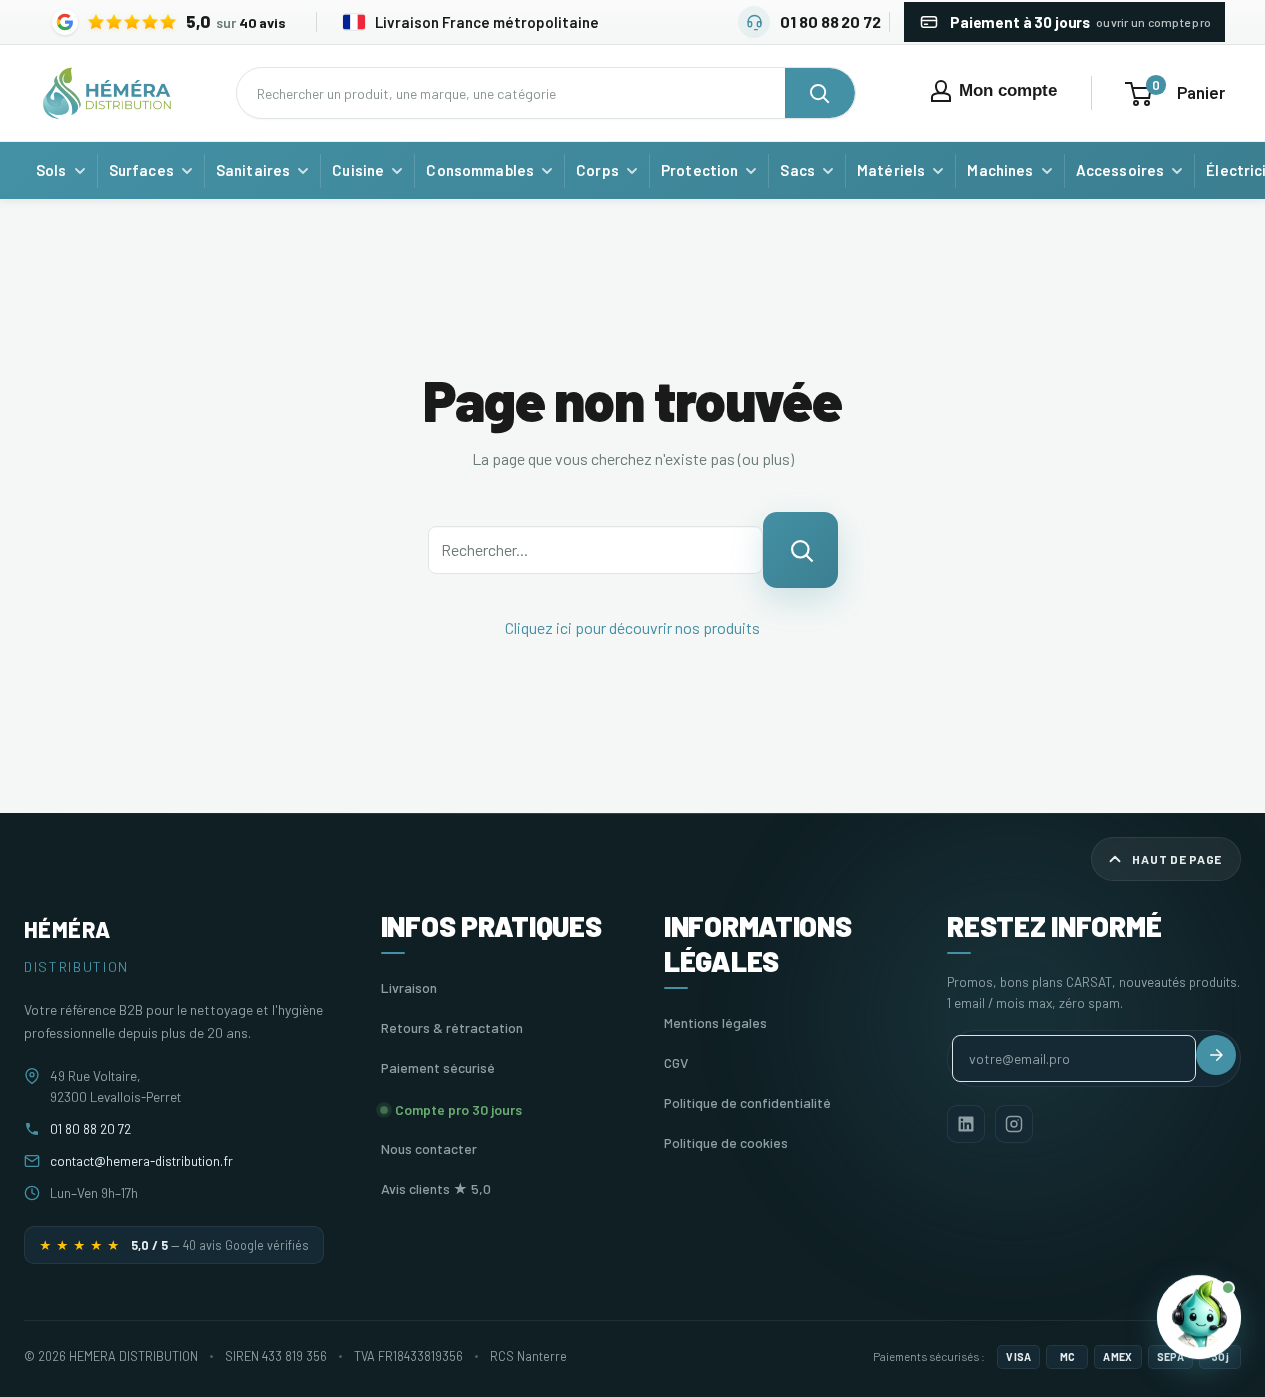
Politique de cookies (726, 1142)
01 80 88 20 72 (90, 1128)
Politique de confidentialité (747, 1102)
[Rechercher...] (800, 550)
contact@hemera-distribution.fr (141, 1160)
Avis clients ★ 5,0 (436, 1188)
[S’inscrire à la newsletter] (1216, 1055)
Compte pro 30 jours (458, 1109)
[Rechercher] (820, 93)
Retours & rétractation (452, 1027)
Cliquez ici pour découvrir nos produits (632, 627)
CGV (676, 1062)
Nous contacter (429, 1148)
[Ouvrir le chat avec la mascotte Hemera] (1199, 1316)
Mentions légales (715, 1022)
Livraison (409, 987)
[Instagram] (1014, 1124)
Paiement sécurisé (438, 1067)
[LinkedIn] (966, 1124)
